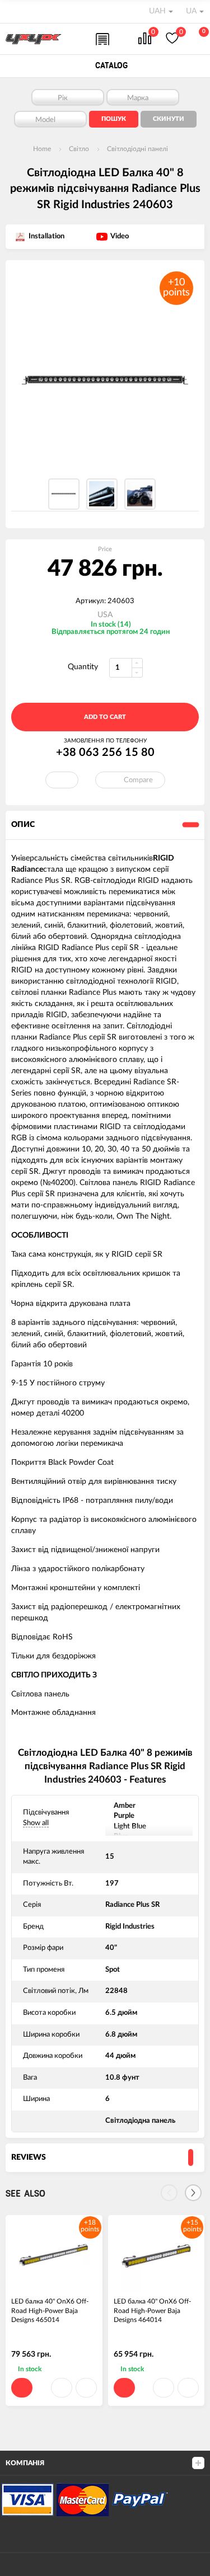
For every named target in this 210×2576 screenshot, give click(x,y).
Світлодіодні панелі (137, 149)
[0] (145, 39)
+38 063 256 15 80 (105, 753)
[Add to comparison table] (86, 2388)
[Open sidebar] (12, 11)
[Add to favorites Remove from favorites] (62, 780)
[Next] (193, 2193)
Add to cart (105, 717)
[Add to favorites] (62, 2388)
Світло (79, 149)
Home (42, 149)
